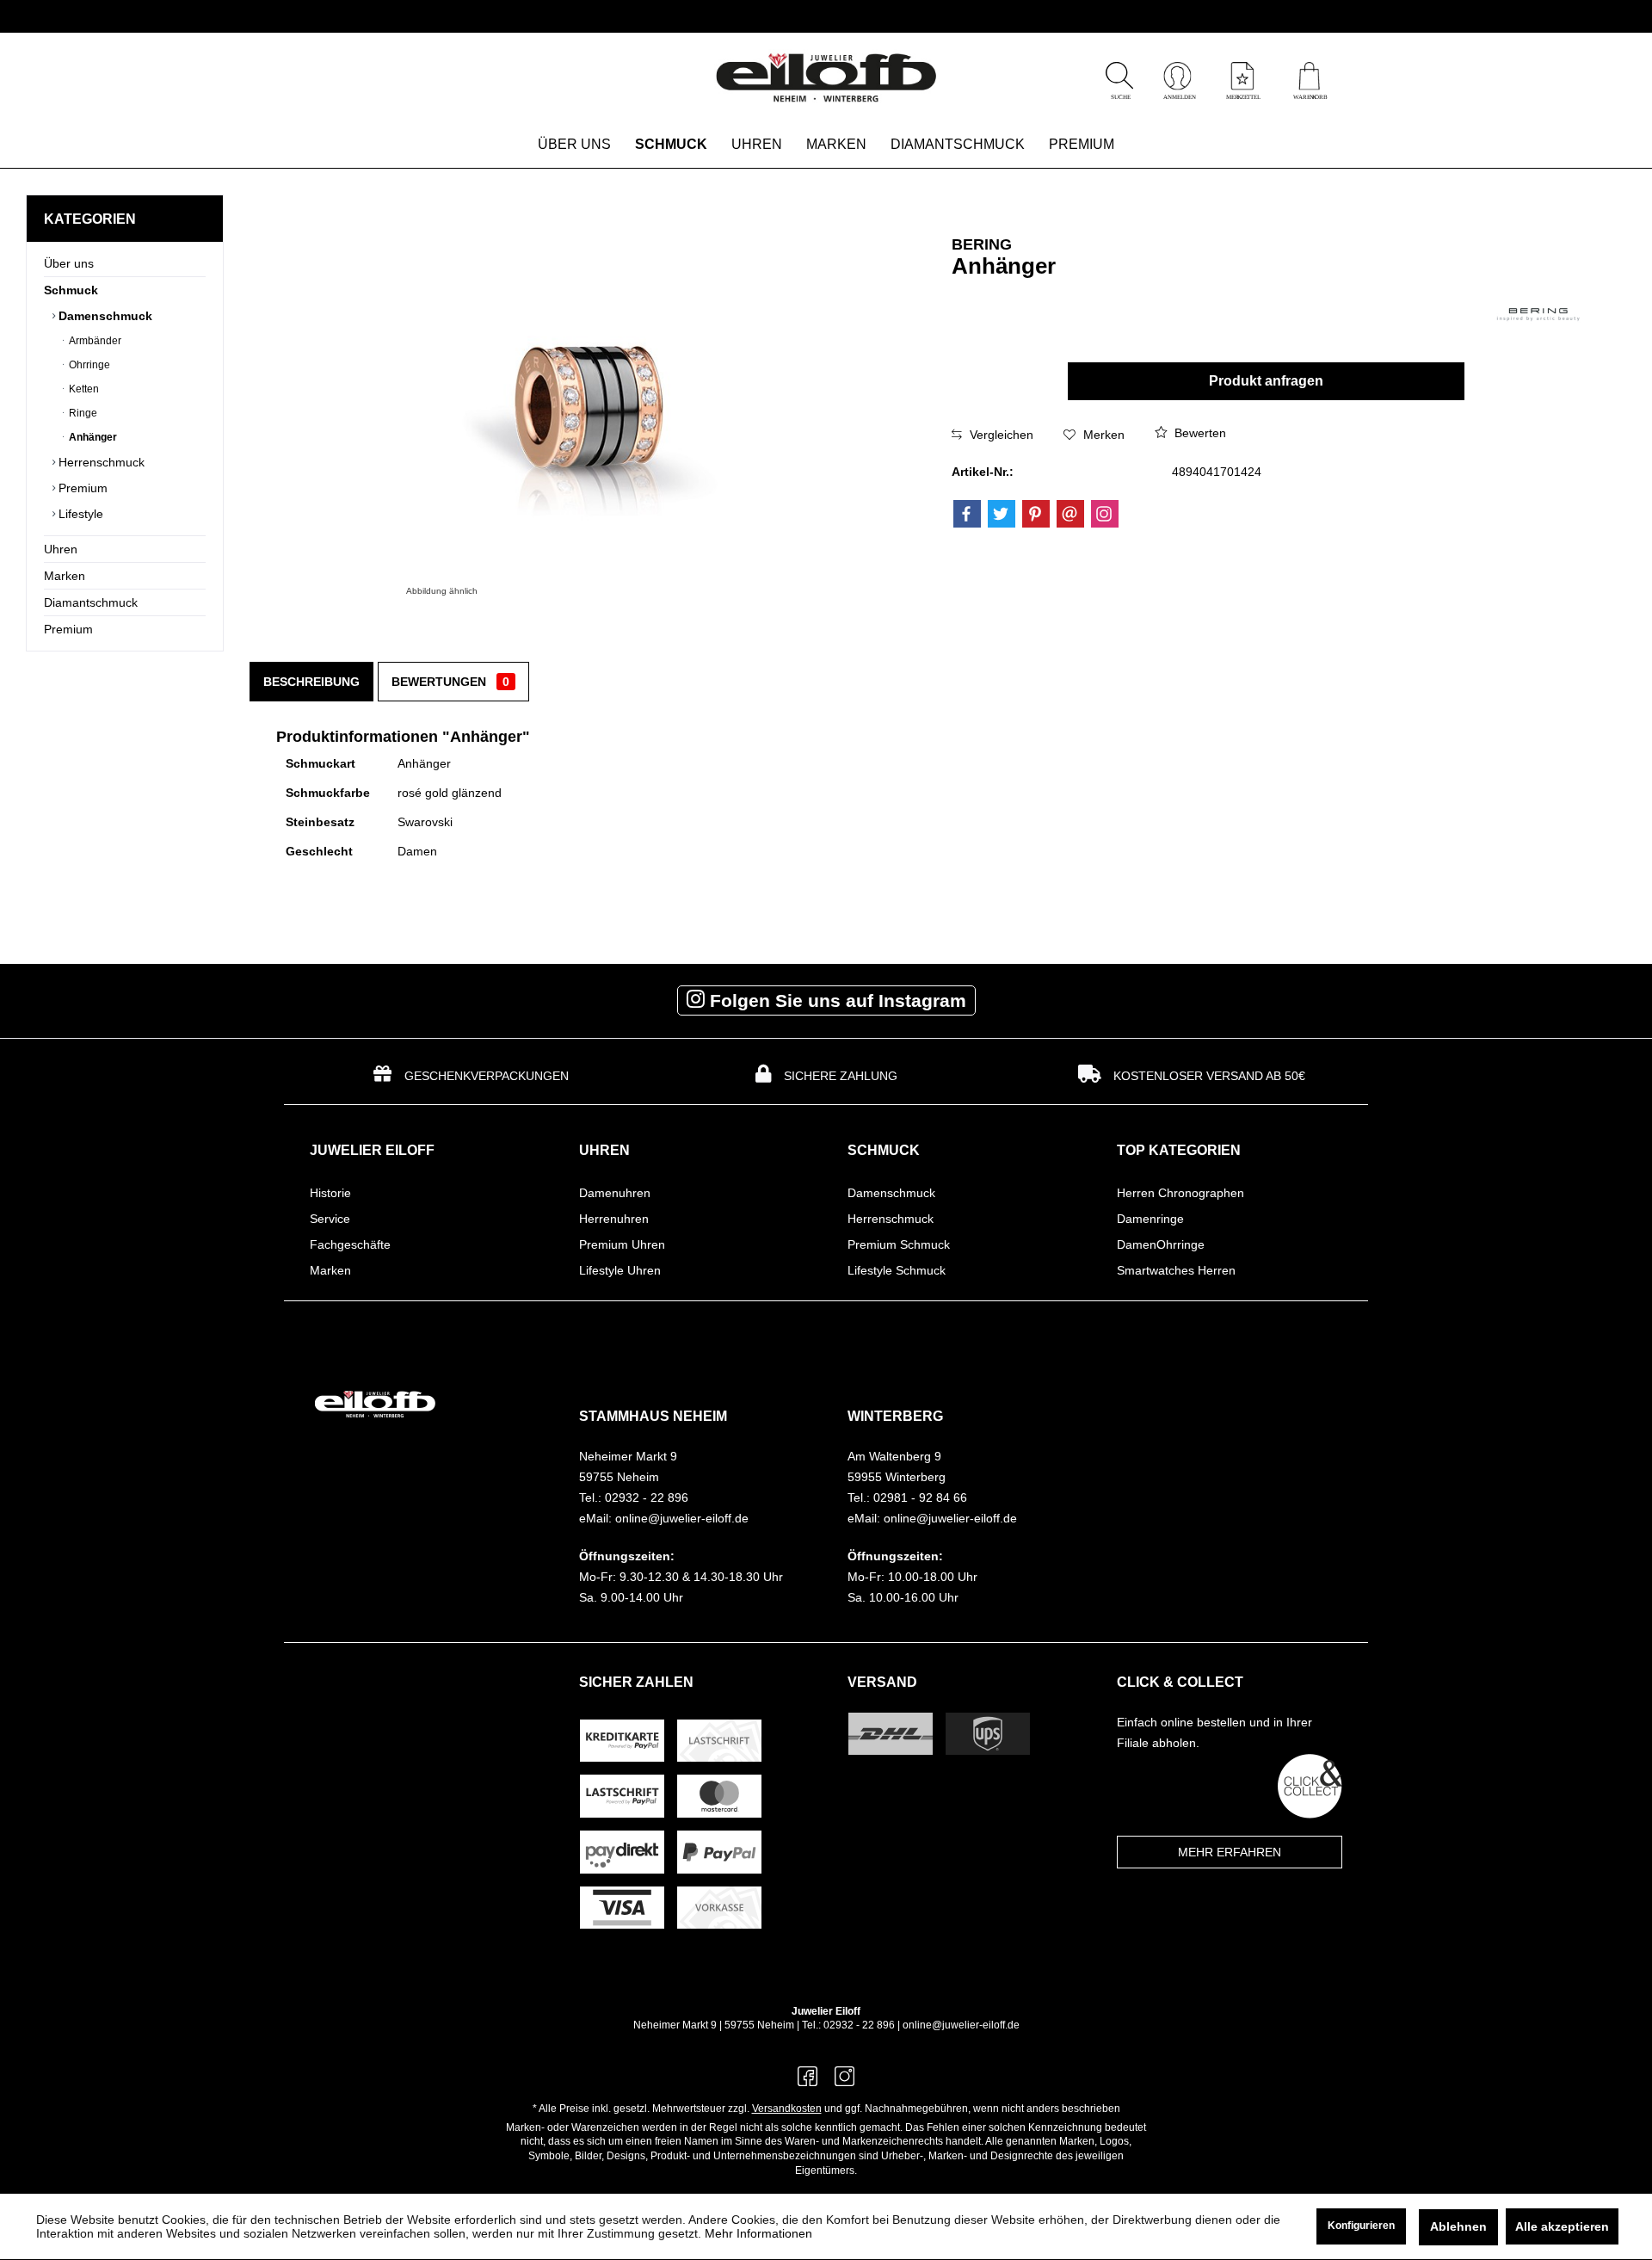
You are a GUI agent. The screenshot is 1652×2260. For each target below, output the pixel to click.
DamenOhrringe (1161, 1244)
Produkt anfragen (1266, 381)
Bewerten (1199, 433)
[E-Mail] (1070, 514)
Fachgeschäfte (350, 1244)
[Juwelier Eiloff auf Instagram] (844, 2081)
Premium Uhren (622, 1244)
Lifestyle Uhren (620, 1270)
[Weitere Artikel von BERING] (1538, 315)
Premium (81, 488)
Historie (330, 1193)
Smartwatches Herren (1176, 1270)
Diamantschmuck (91, 602)
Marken (65, 576)
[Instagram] (1105, 514)
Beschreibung (311, 682)
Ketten (83, 389)
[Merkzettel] (1242, 95)
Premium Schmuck (899, 1244)
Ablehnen (1458, 2226)
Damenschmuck (104, 316)
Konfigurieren (1361, 2226)
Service (330, 1219)
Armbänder (94, 341)
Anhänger (92, 437)
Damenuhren (615, 1193)
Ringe (82, 413)
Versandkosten (787, 2109)
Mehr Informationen (758, 2233)
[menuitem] (1309, 78)
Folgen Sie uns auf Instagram (835, 1000)
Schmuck (71, 290)
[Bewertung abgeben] (1178, 289)
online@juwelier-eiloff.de (961, 2025)
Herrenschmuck (100, 462)
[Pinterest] (1036, 514)
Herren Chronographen (1180, 1193)
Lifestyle (79, 514)
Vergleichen (1000, 435)
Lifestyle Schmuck (897, 1270)
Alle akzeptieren (1562, 2226)
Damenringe (1150, 1219)
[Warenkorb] (1309, 95)
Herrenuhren (614, 1219)
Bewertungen (450, 682)
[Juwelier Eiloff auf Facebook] (808, 2081)
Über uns (69, 263)
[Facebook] (967, 514)
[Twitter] (1002, 514)
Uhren (61, 549)
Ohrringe (88, 365)
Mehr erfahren (1230, 1852)
